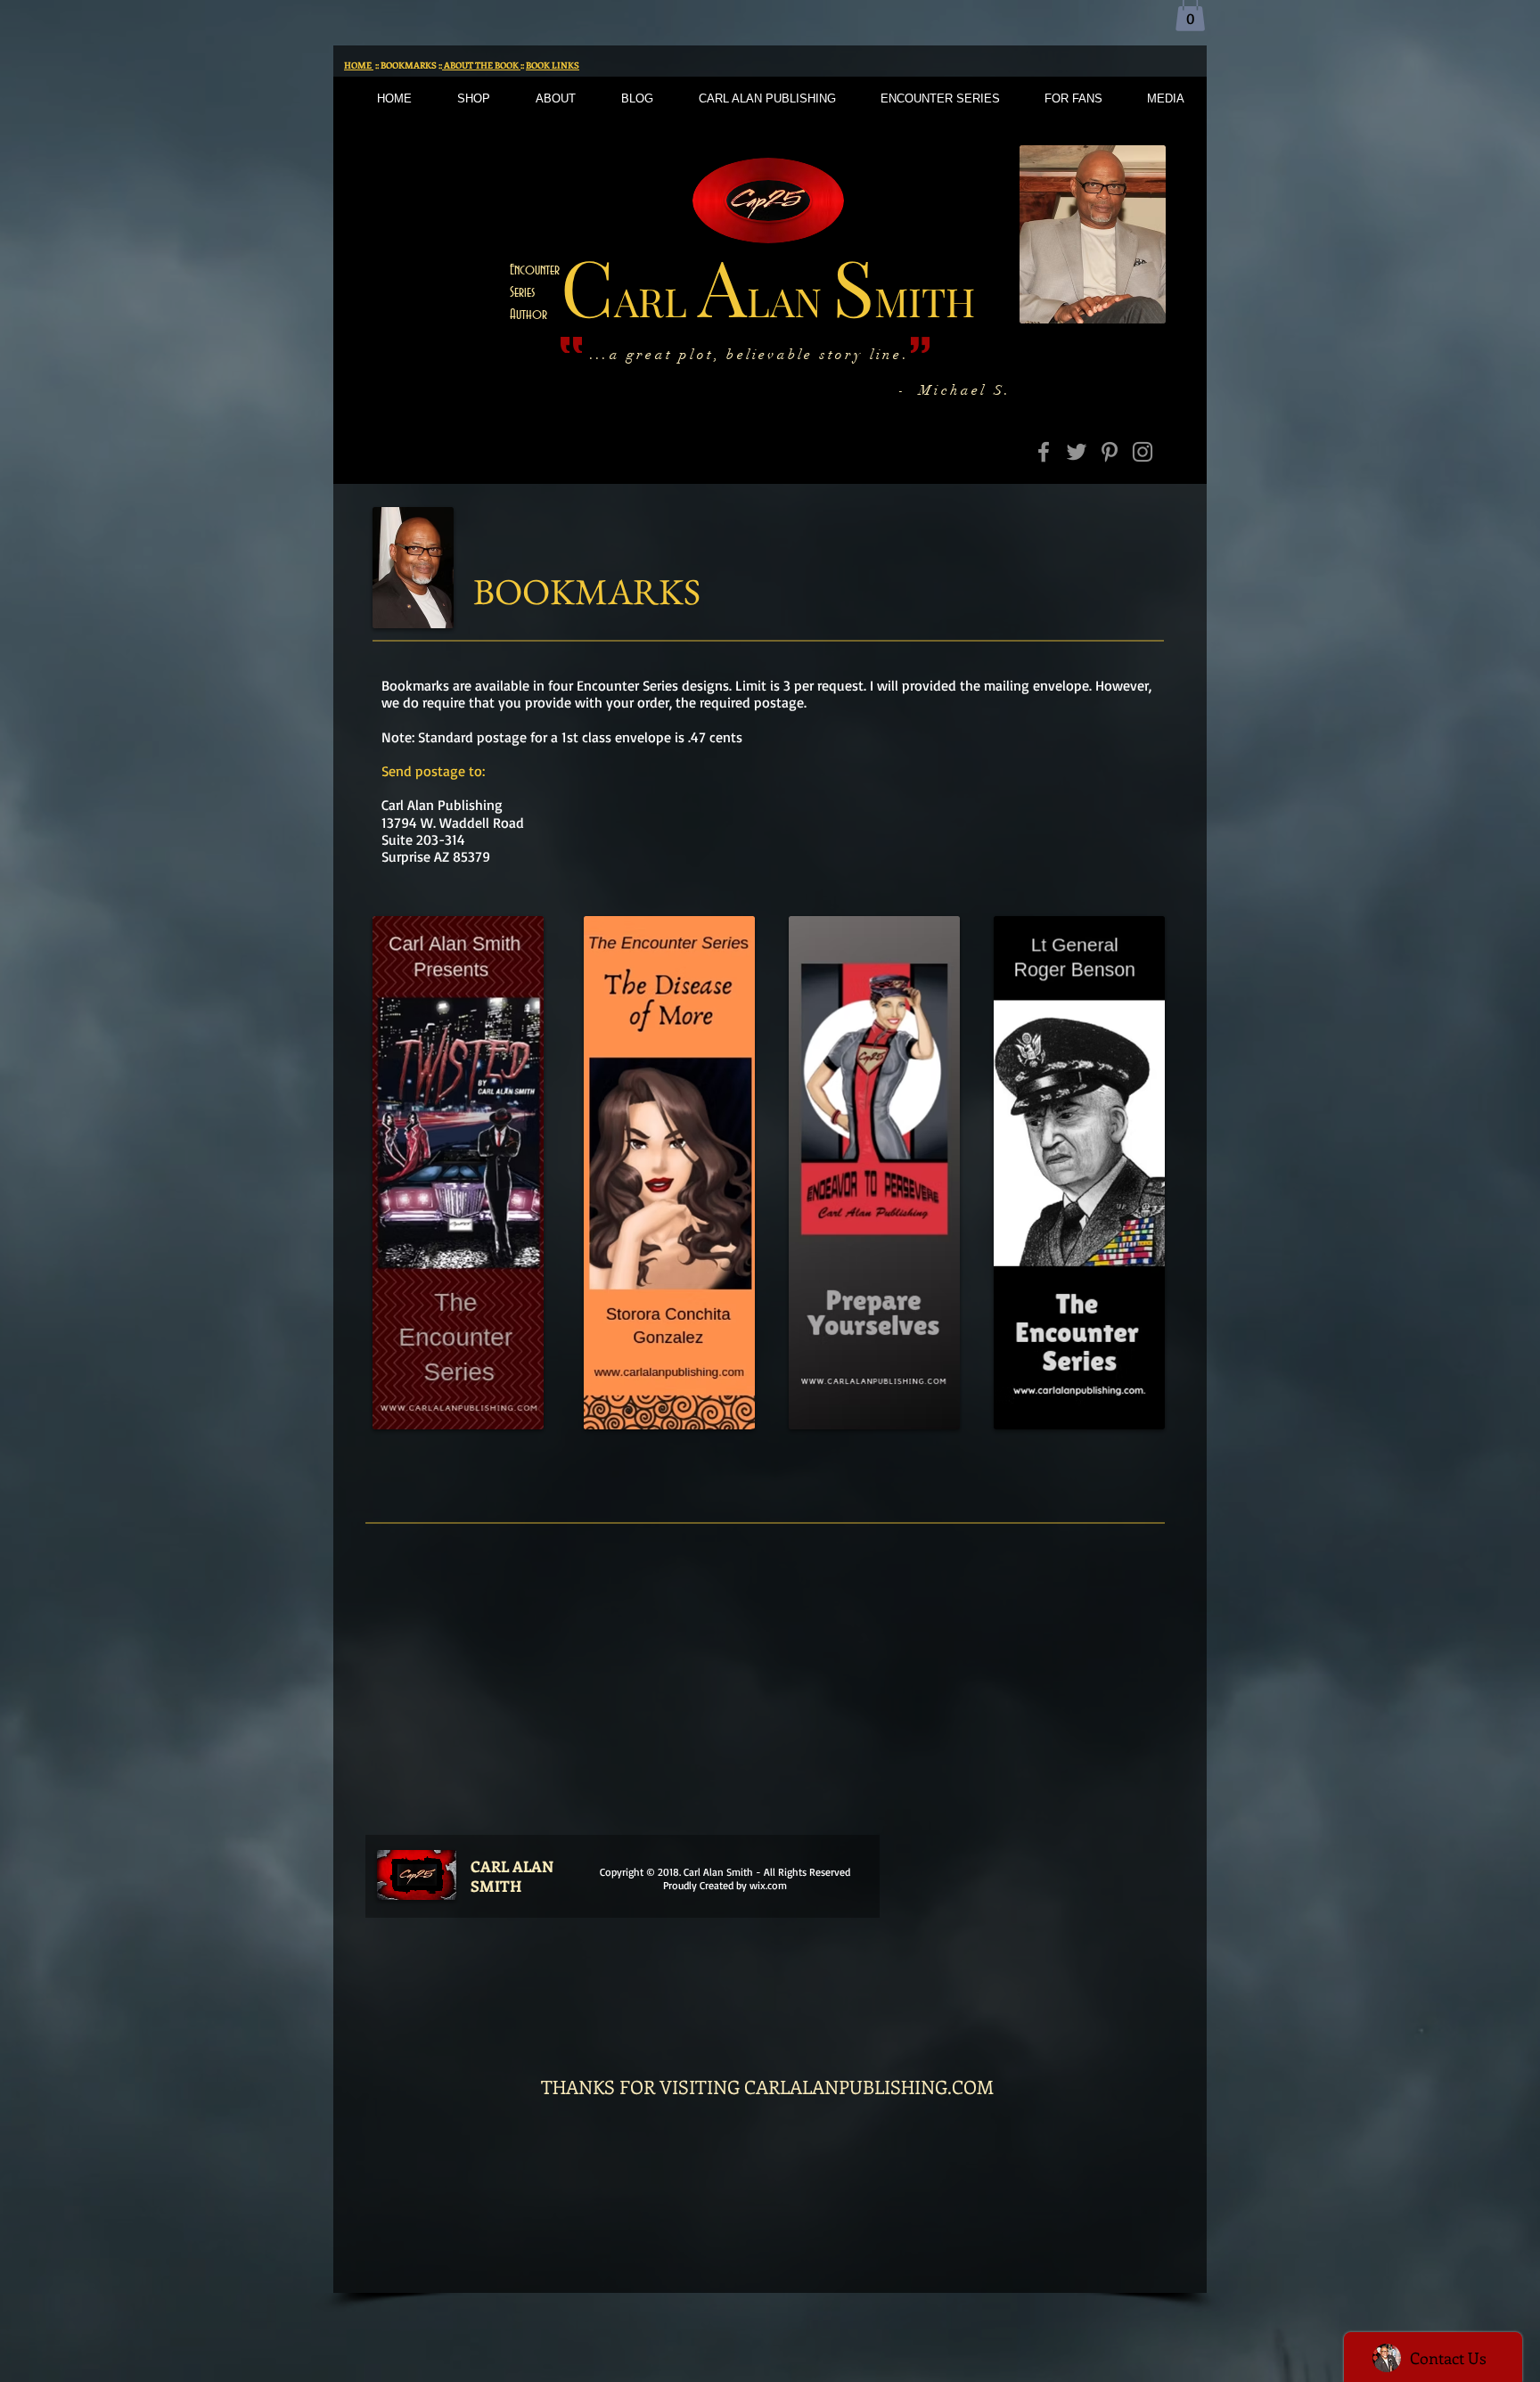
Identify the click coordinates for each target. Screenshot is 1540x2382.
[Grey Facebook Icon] (1044, 452)
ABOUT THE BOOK (481, 65)
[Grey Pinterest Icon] (1110, 452)
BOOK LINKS (553, 65)
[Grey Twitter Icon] (1077, 452)
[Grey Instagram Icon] (1143, 452)
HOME (359, 65)
